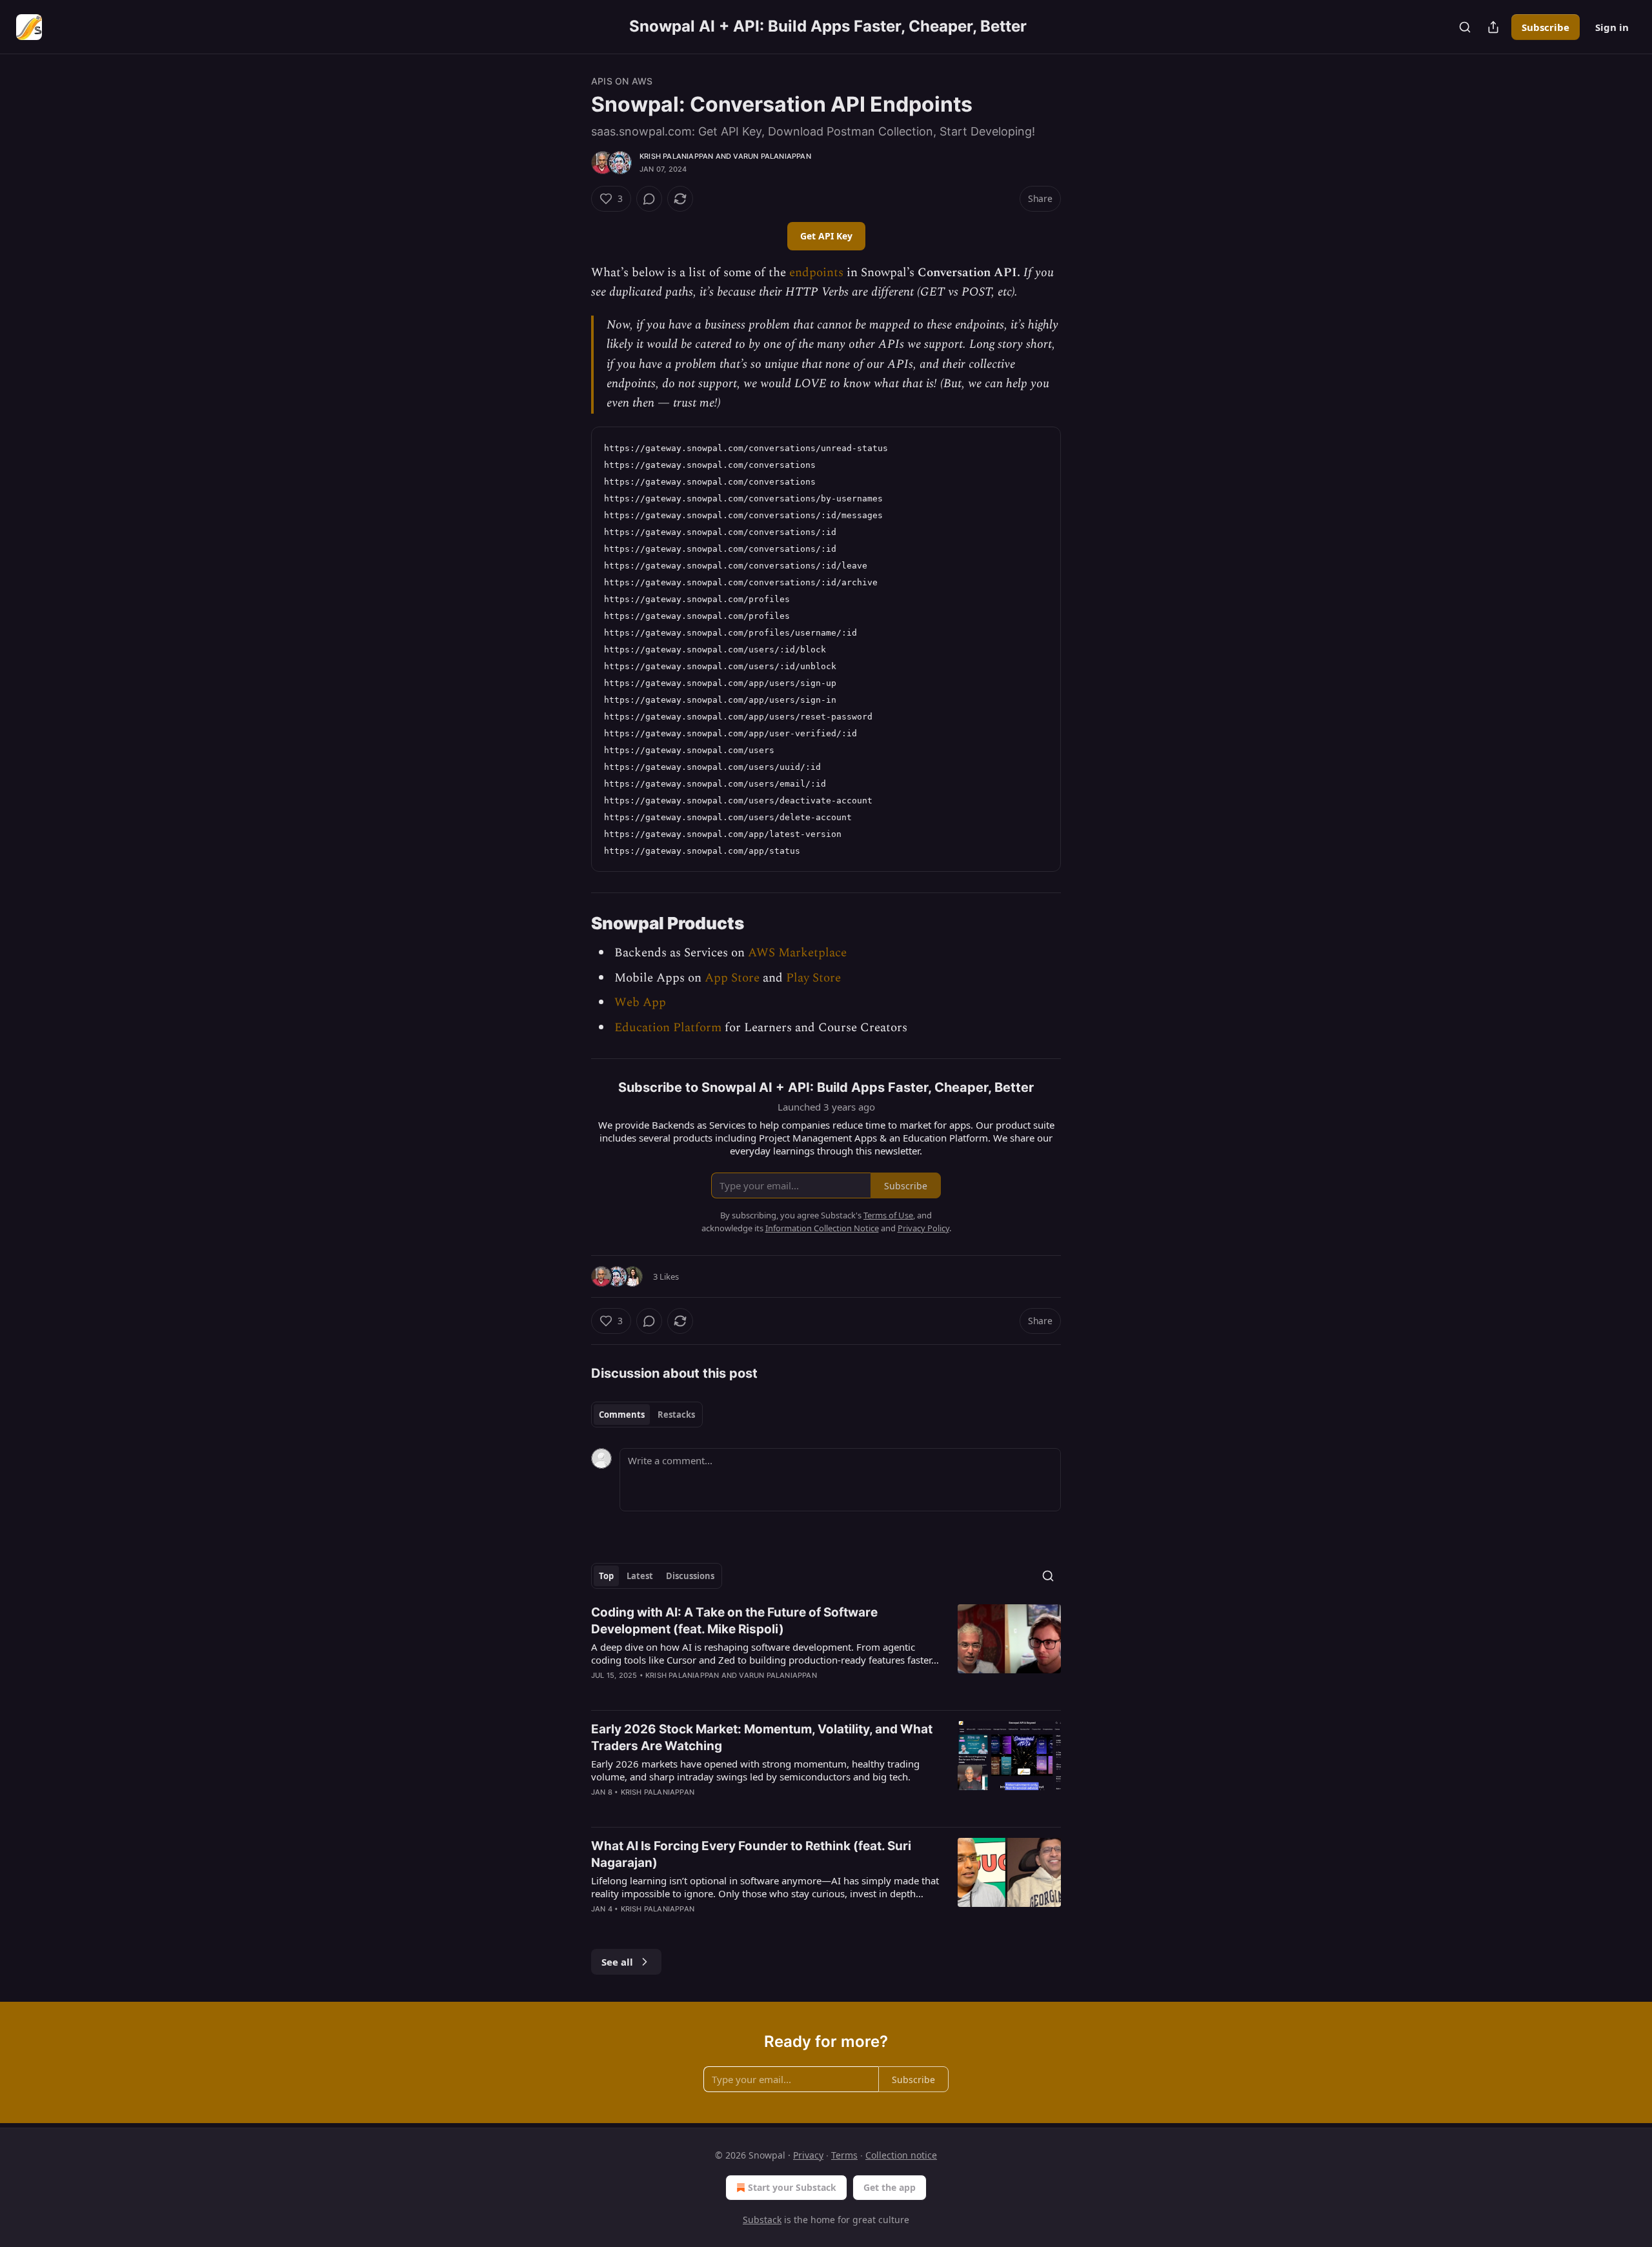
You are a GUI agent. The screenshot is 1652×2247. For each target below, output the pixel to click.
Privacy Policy (923, 1228)
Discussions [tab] (690, 1576)
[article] (826, 1652)
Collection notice (901, 2155)
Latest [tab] (640, 1576)
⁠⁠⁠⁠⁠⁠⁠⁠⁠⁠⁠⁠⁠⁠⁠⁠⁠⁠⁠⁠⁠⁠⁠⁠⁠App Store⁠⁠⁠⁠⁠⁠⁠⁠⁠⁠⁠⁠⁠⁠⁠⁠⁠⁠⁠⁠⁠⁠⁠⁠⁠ (732, 978)
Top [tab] (606, 1576)
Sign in (1612, 27)
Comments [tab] (622, 1415)
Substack (762, 2220)
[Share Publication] (1493, 27)
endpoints (816, 273)
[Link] (573, 923)
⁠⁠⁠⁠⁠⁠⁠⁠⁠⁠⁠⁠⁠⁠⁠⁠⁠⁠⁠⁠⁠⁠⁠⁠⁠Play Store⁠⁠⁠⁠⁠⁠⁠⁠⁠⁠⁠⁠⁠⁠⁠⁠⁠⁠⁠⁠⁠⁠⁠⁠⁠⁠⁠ (813, 978)
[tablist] (647, 1415)
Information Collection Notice (822, 1228)
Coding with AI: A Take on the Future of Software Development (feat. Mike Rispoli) (734, 1621)
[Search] (1465, 27)
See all (617, 1962)
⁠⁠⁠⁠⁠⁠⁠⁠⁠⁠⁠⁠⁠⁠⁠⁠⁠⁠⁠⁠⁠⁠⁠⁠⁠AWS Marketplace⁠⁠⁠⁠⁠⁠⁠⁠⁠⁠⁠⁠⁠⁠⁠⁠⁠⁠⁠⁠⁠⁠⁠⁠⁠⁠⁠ (797, 953)
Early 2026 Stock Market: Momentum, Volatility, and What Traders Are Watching (762, 1738)
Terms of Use (888, 1215)
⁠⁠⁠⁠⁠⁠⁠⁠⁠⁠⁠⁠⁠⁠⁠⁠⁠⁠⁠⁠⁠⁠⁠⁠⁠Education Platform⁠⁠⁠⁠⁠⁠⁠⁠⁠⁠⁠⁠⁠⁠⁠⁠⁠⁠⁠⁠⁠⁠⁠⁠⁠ (668, 1028)
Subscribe (1546, 27)
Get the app (890, 2187)
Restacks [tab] (676, 1415)
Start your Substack (792, 2187)
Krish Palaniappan (676, 156)
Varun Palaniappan (772, 156)
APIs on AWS (622, 81)
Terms (844, 2155)
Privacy (808, 2155)
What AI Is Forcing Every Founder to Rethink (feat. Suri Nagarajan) (751, 1854)
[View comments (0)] (649, 199)
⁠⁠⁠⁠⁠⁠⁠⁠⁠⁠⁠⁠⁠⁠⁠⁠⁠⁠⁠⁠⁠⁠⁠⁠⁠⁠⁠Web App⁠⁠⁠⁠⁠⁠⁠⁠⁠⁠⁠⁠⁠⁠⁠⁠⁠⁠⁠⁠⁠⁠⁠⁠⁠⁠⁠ (640, 1003)
